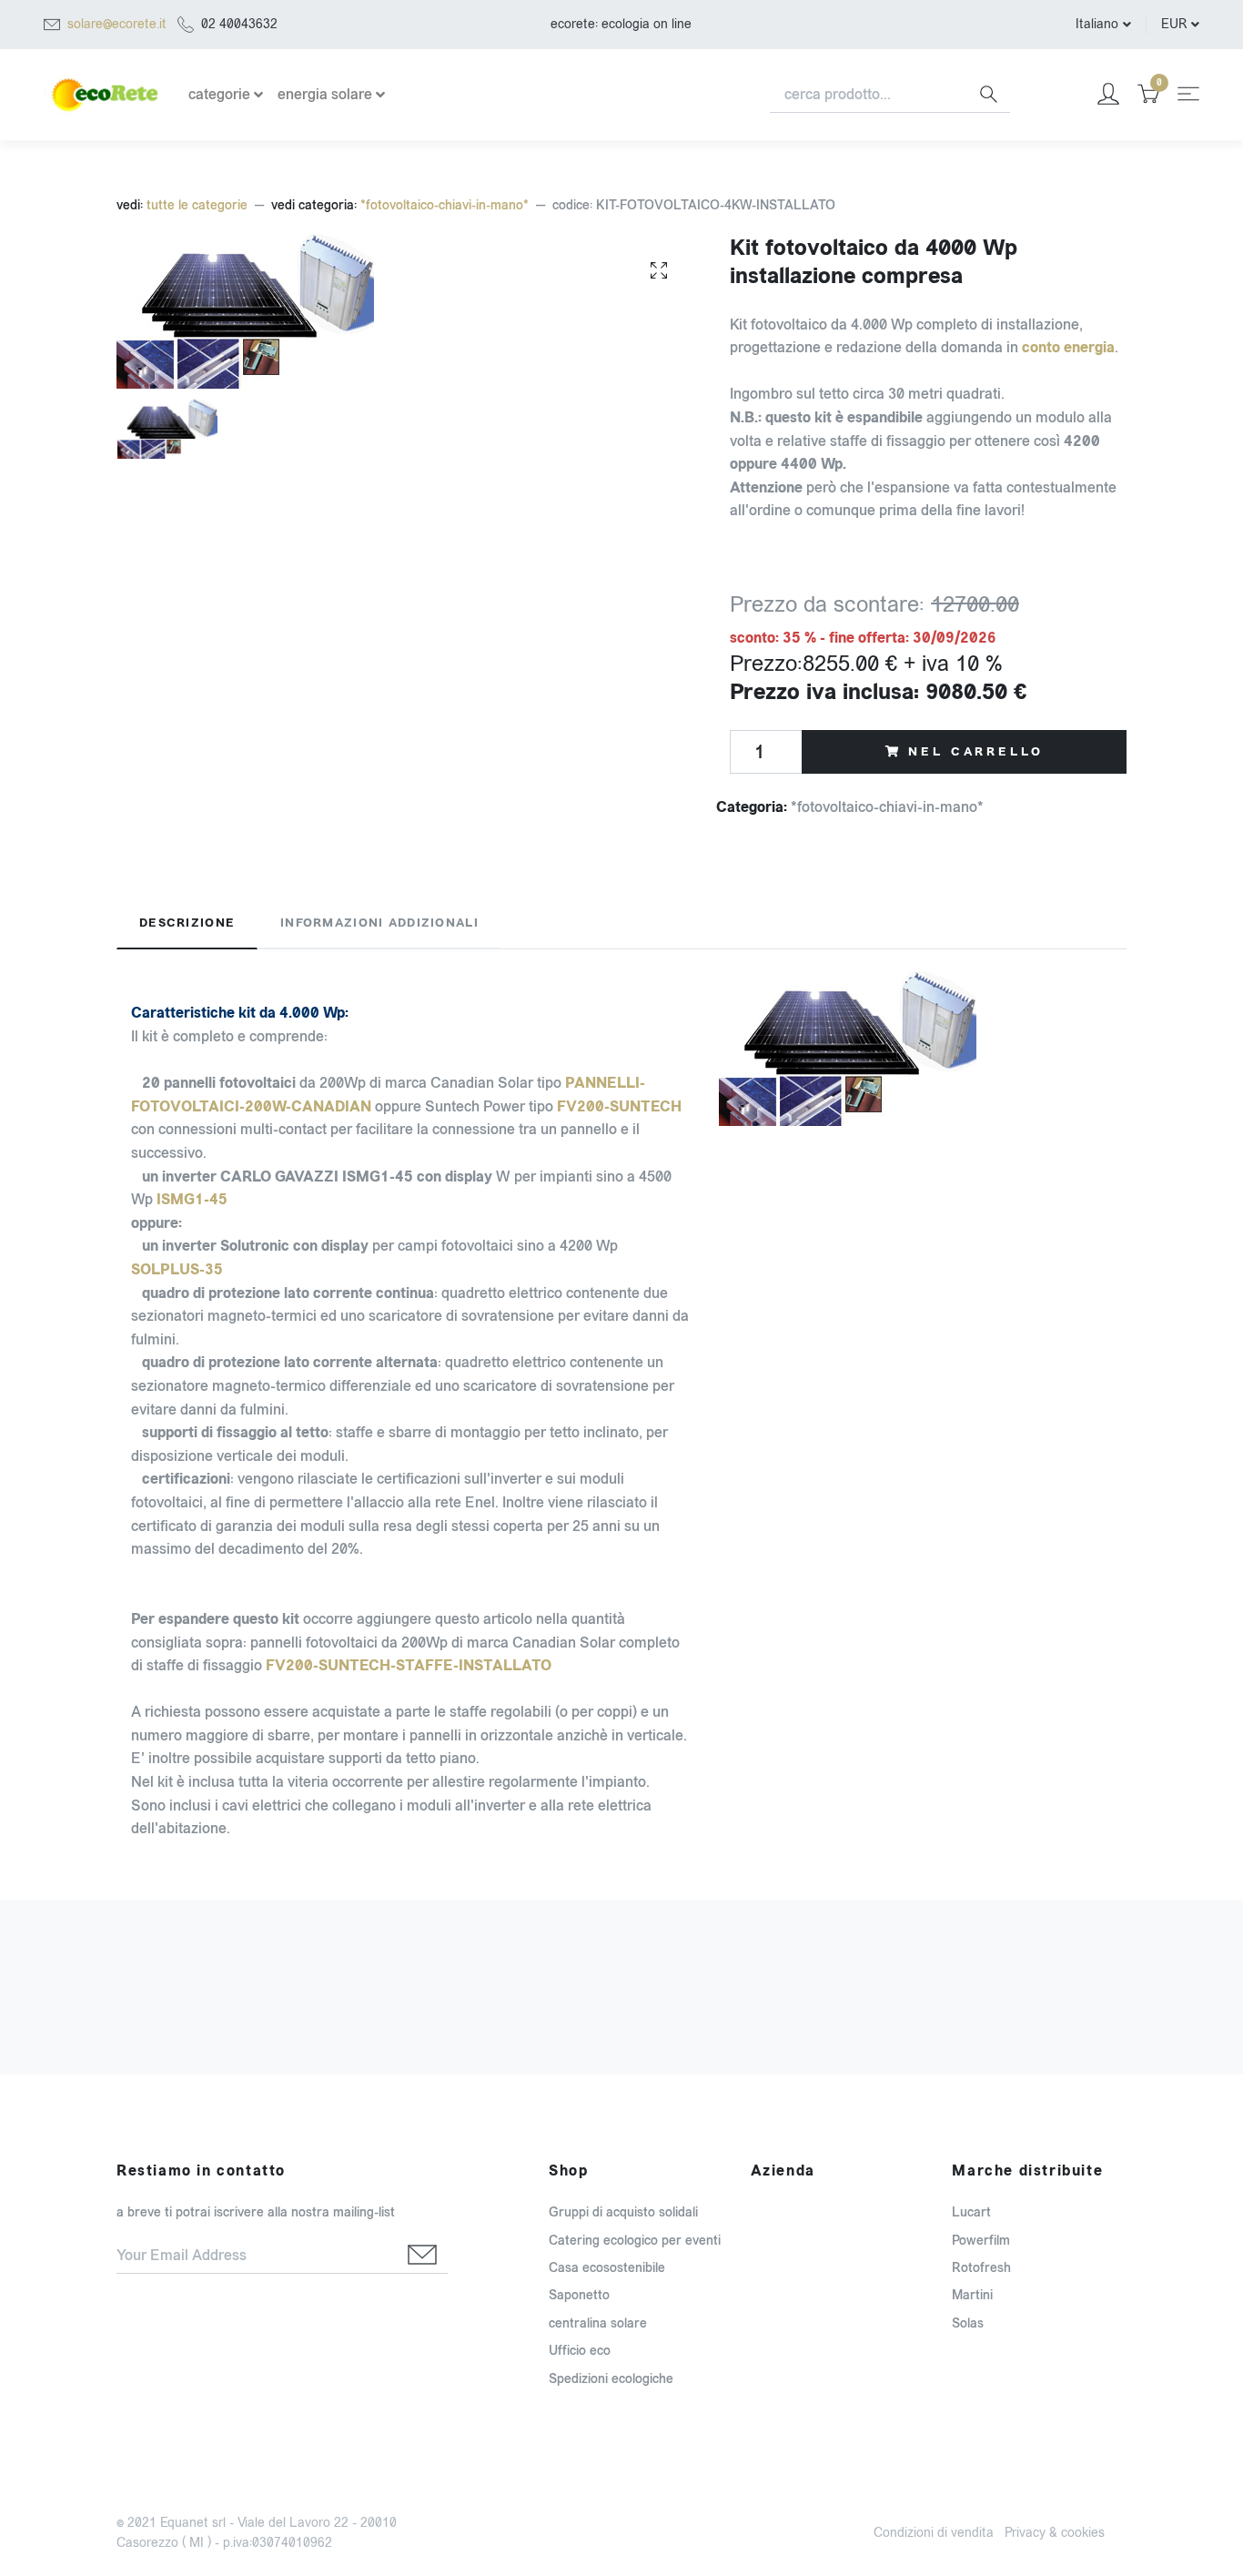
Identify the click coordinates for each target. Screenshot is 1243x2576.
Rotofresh (981, 2268)
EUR (1174, 24)
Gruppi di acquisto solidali (623, 2212)
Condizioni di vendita (934, 2533)
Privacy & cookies (1055, 2533)
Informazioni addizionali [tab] (379, 923)
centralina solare (598, 2323)
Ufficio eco (580, 2351)
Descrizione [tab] (187, 923)
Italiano (1097, 24)
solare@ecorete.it (117, 24)
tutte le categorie (197, 205)
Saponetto (579, 2295)
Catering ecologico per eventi (635, 2241)
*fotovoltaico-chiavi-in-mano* (445, 205)
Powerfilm (981, 2241)
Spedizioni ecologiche (611, 2379)
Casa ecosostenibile (607, 2268)
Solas (968, 2323)
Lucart (971, 2212)
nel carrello (975, 752)
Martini (972, 2295)
